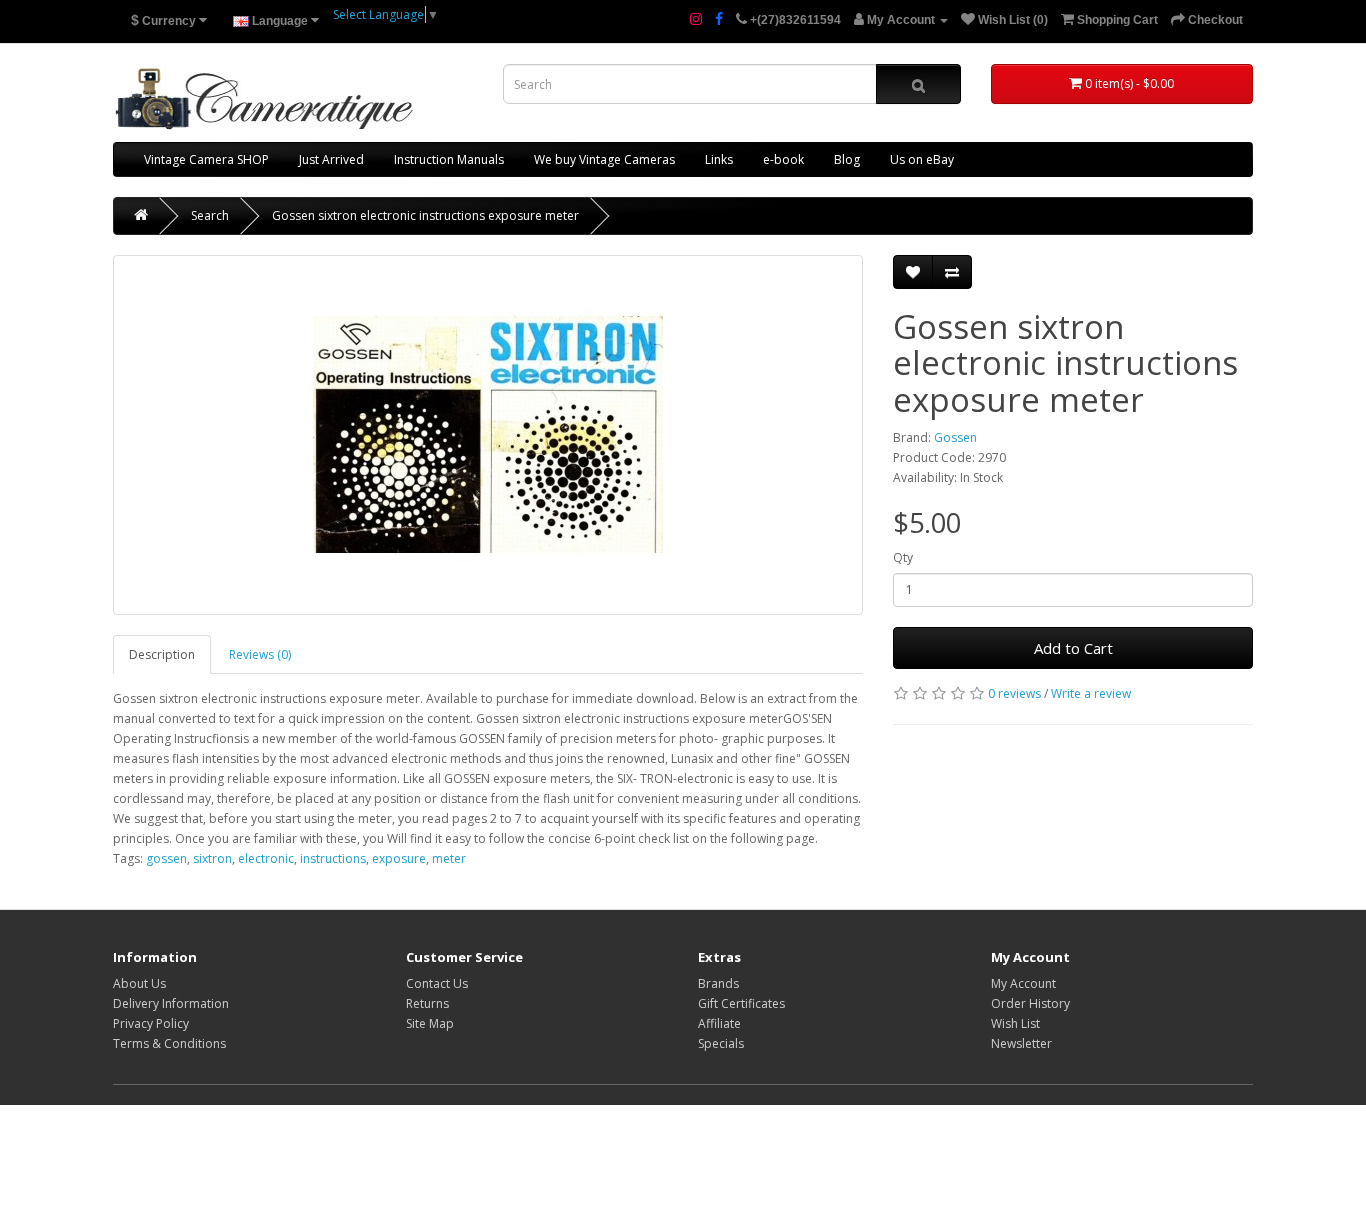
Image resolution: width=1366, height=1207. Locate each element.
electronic (266, 858)
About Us (139, 983)
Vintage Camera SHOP (206, 159)
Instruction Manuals (449, 159)
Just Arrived (331, 159)
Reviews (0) (260, 654)
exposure (399, 858)
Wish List (1015, 1023)
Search (210, 215)
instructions (333, 858)
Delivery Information (171, 1003)
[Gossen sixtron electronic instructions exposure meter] (488, 435)
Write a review (1091, 693)
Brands (718, 983)
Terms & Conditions (169, 1043)
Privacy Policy (151, 1023)
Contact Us (437, 983)
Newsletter (1021, 1043)
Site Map (430, 1023)
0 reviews (1014, 693)
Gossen (955, 437)
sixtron (212, 858)
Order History (1030, 1003)
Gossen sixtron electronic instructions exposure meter (425, 215)
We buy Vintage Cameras (604, 159)
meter (449, 858)
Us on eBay (922, 159)
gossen (166, 858)
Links (719, 159)
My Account (1023, 983)
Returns (427, 1003)
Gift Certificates (741, 1003)
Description (162, 654)
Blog (847, 159)
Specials (721, 1043)
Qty (903, 557)
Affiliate (719, 1023)
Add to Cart (1073, 648)
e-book (783, 159)
